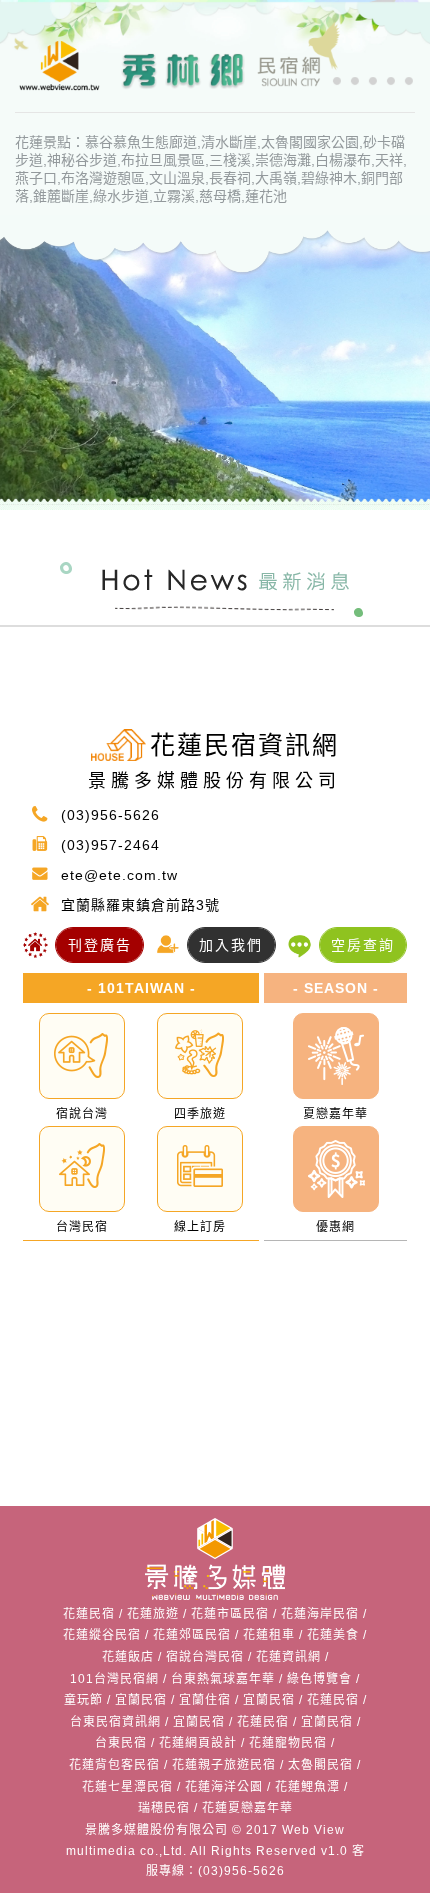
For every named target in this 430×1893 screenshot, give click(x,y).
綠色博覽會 (319, 1679)
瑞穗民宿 (164, 1808)
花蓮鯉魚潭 (307, 1787)
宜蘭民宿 (141, 1700)
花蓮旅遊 (153, 1614)
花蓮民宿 (89, 1614)
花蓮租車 (269, 1635)
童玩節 (83, 1700)
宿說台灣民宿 (205, 1657)
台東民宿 (121, 1743)
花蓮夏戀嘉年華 (247, 1808)
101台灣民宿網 (114, 1679)
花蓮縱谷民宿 (102, 1635)
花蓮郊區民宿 (192, 1635)
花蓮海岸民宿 (320, 1614)
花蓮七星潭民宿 (127, 1787)
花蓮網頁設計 (198, 1743)
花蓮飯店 (128, 1657)
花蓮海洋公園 (224, 1787)
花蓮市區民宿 (230, 1614)
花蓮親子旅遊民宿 (224, 1765)
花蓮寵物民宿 (288, 1743)
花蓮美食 (333, 1635)
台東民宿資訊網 (115, 1722)
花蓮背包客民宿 (114, 1765)
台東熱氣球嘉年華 (223, 1679)
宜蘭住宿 (205, 1700)
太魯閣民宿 (320, 1765)
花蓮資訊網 (288, 1657)
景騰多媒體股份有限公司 (156, 1830)
